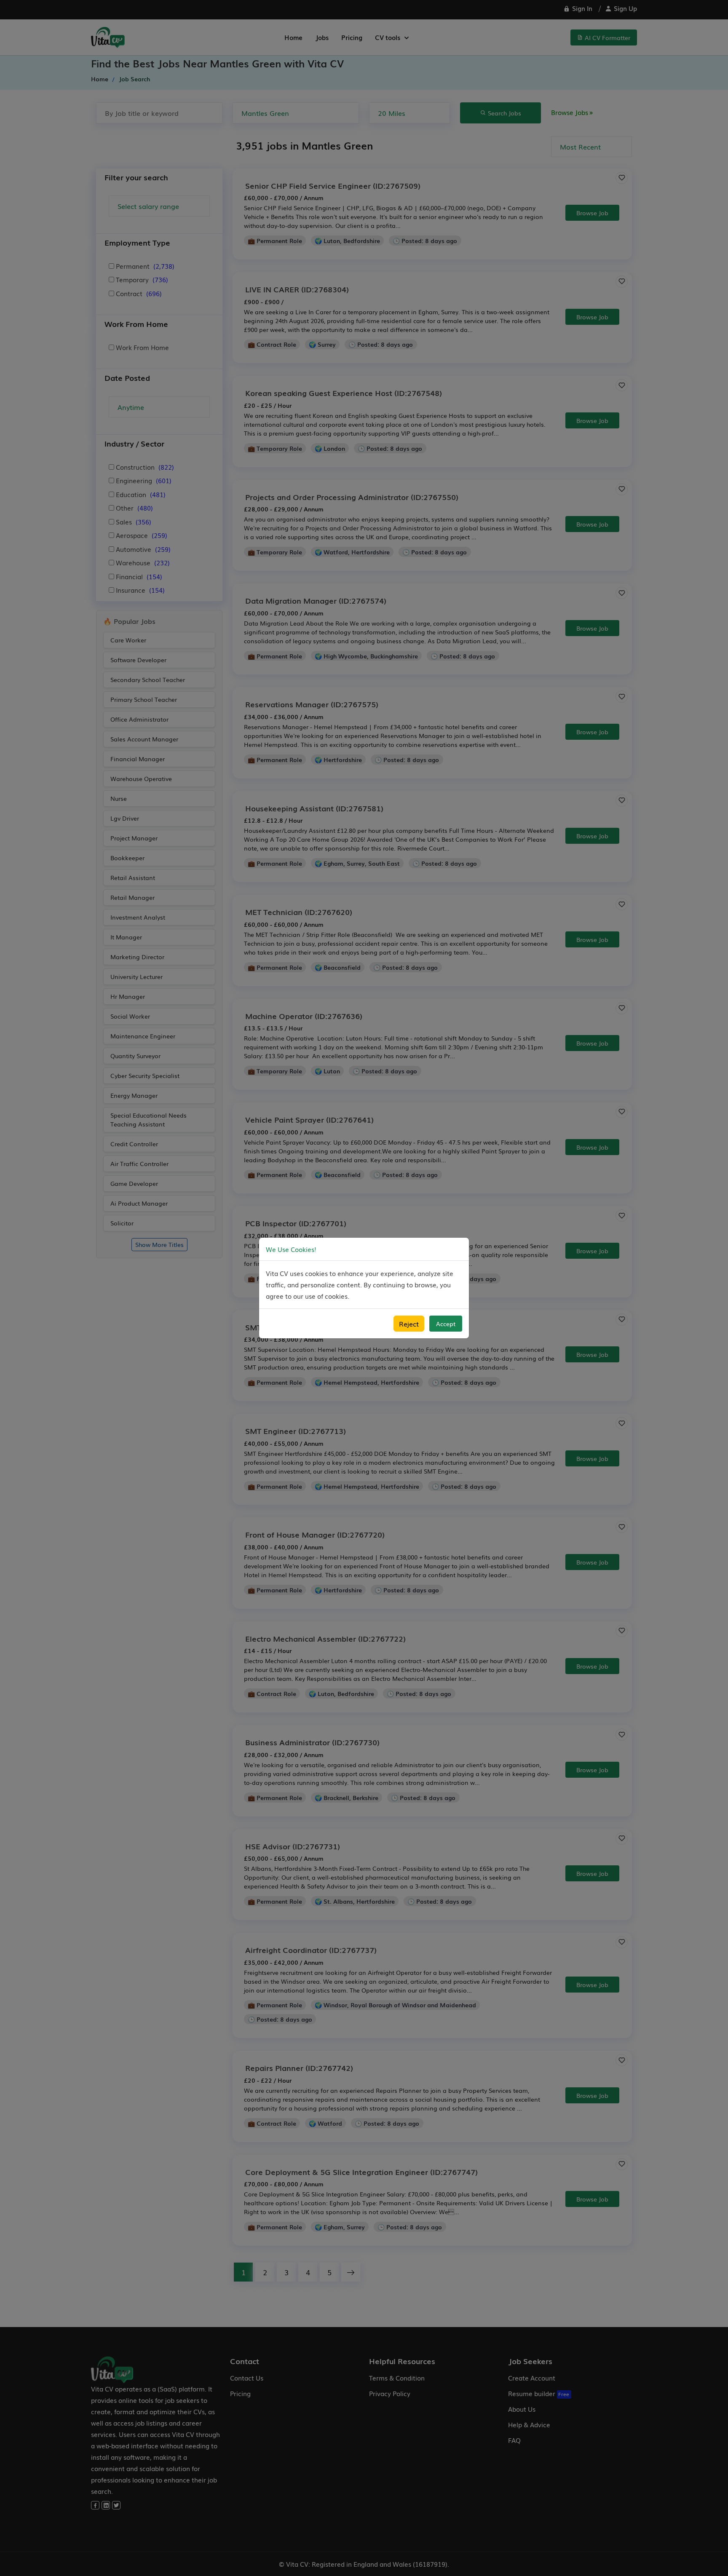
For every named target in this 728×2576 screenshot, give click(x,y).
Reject (409, 1324)
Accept (446, 1324)
